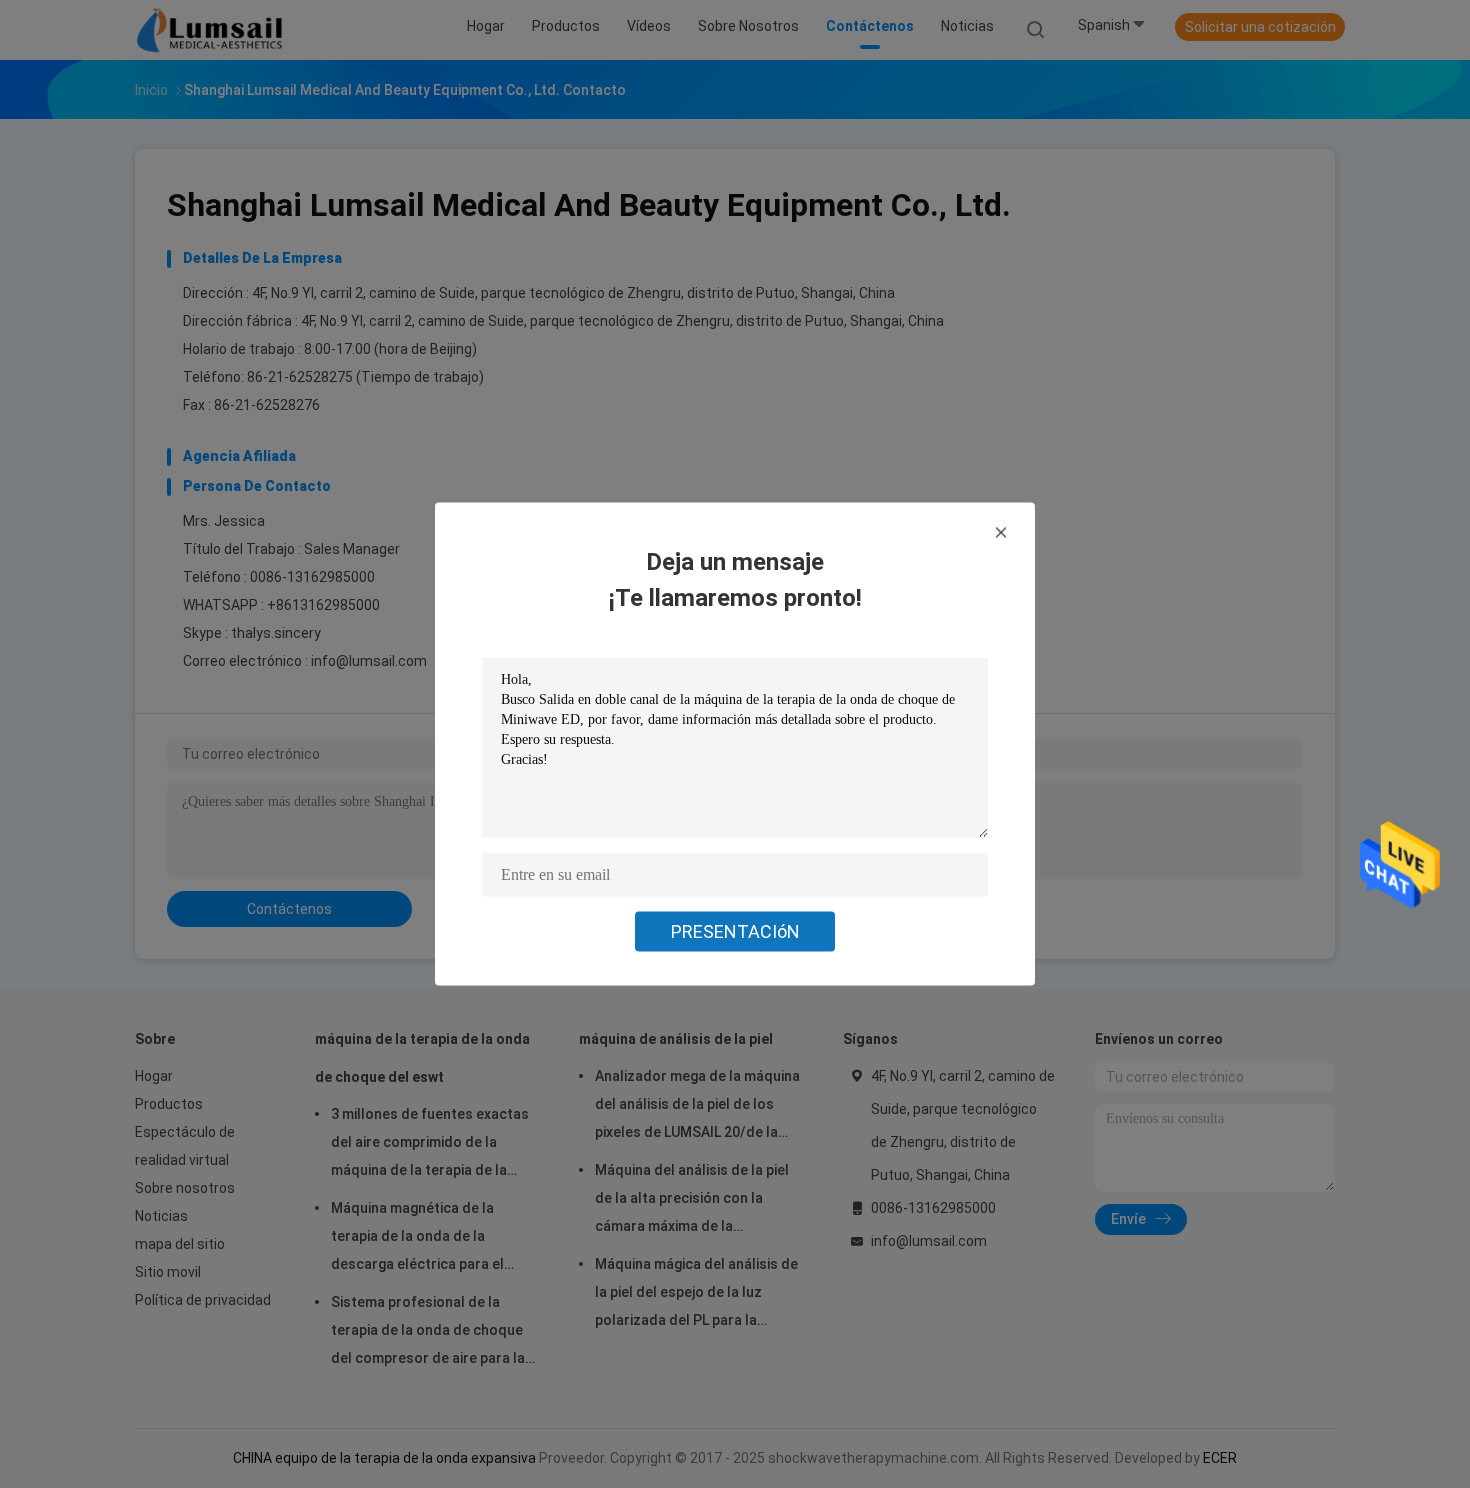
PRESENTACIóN (735, 931)
